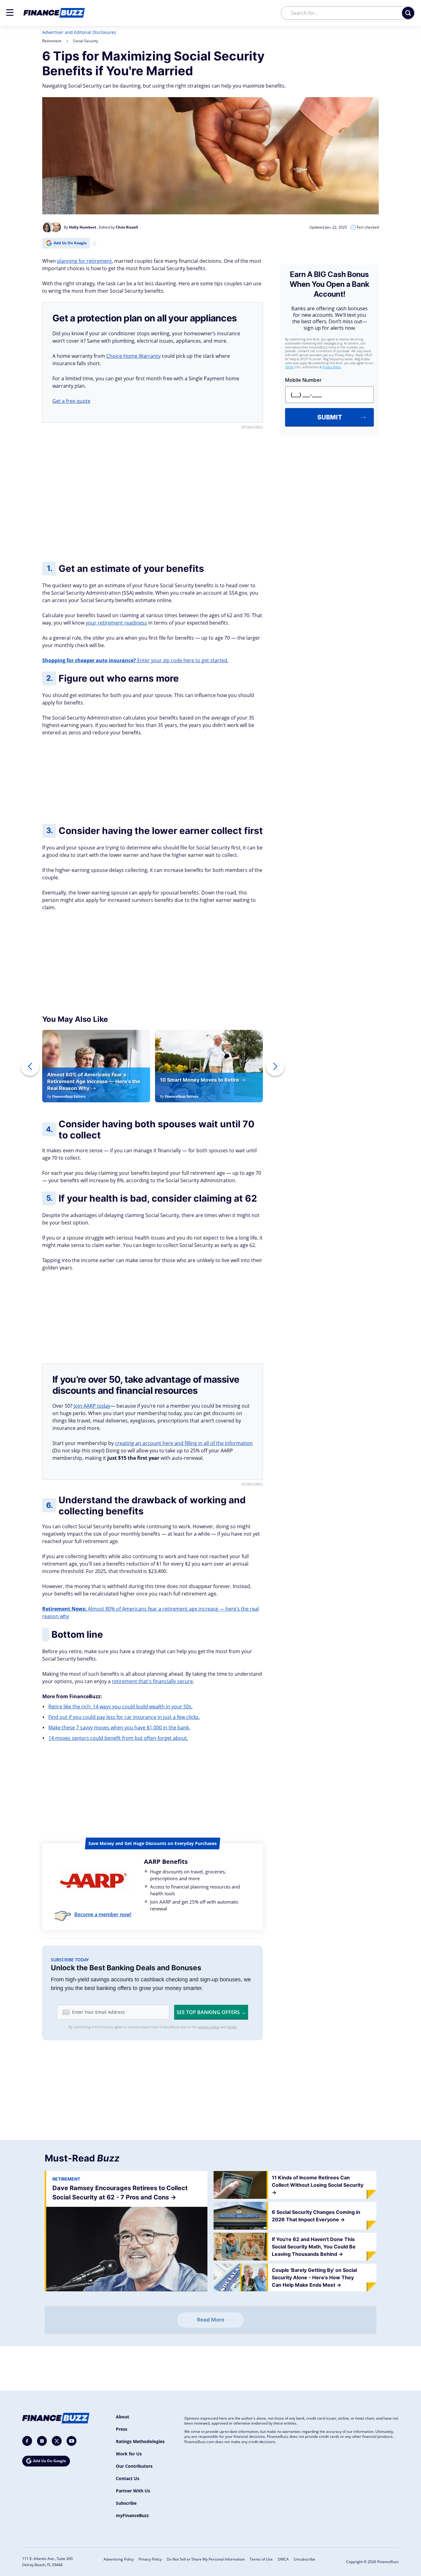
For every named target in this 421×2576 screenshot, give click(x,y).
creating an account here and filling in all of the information (184, 1443)
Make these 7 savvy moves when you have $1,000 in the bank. (119, 1728)
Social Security (86, 41)
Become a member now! (103, 1914)
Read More (211, 2320)
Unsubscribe (305, 2559)
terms (232, 2027)
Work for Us (129, 2454)
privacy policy (209, 2027)
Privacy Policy (150, 2559)
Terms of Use (261, 2559)
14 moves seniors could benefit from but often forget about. (118, 1738)
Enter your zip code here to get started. (135, 660)
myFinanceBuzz (132, 2515)
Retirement (52, 41)
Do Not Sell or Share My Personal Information (206, 2559)
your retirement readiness (116, 623)
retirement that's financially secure (152, 1681)
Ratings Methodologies (140, 2441)
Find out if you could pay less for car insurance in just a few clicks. (124, 1717)
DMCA (283, 2559)
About (123, 2417)
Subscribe (126, 2503)
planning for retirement (84, 261)
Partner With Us (133, 2491)
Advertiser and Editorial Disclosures (79, 32)
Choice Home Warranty (133, 356)
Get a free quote (71, 401)
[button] (10, 12)
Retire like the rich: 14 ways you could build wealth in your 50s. (121, 1707)
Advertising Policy (119, 2559)
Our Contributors (134, 2466)
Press (122, 2429)
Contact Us (128, 2478)
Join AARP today (92, 1406)
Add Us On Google (70, 243)
